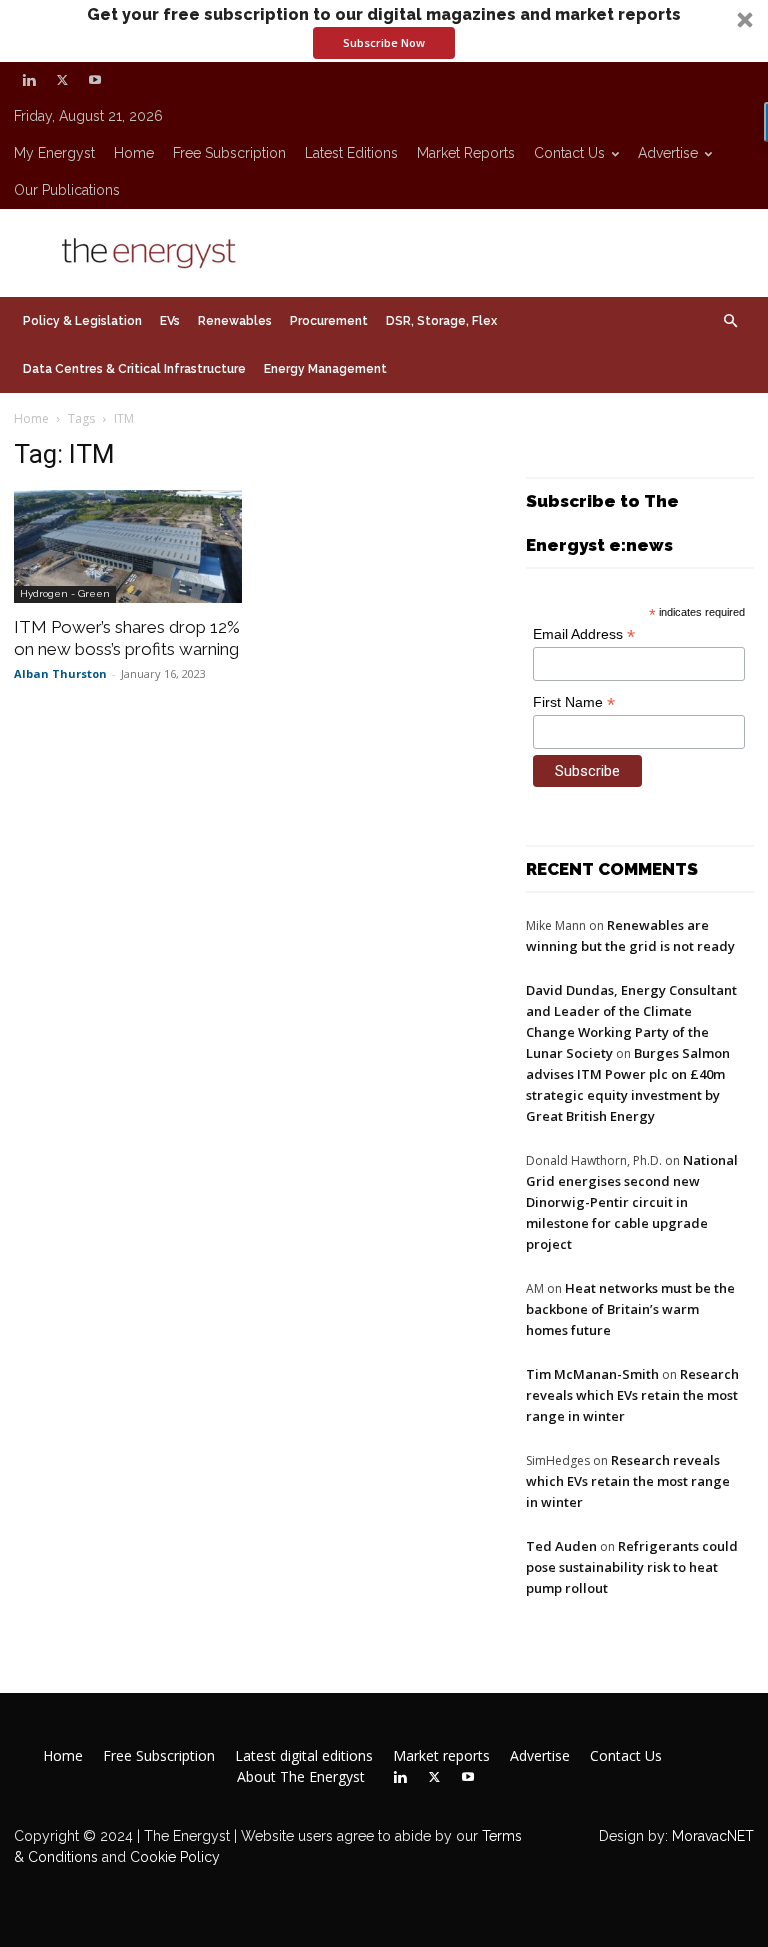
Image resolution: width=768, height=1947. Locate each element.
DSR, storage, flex (441, 321)
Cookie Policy (175, 1857)
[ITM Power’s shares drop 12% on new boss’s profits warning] (128, 546)
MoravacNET (713, 1836)
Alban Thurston (60, 673)
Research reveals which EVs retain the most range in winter (632, 1395)
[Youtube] (95, 80)
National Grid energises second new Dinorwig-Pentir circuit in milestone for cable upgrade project (632, 1202)
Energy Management (325, 369)
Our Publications (67, 190)
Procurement (329, 321)
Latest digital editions (304, 1756)
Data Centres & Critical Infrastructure (134, 369)
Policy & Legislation (82, 321)
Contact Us (569, 153)
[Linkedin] (29, 80)
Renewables (235, 321)
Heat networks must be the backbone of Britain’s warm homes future (630, 1309)
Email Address (584, 634)
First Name (574, 702)
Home (134, 153)
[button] (384, 31)
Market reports (466, 153)
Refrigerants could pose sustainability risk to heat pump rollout (632, 1567)
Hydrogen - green (65, 593)
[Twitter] (62, 80)
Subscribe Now (384, 42)
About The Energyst (301, 1777)
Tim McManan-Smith (592, 1374)
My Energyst (54, 153)
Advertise (668, 153)
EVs (170, 321)
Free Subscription (229, 153)
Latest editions (351, 153)
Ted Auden (561, 1546)
